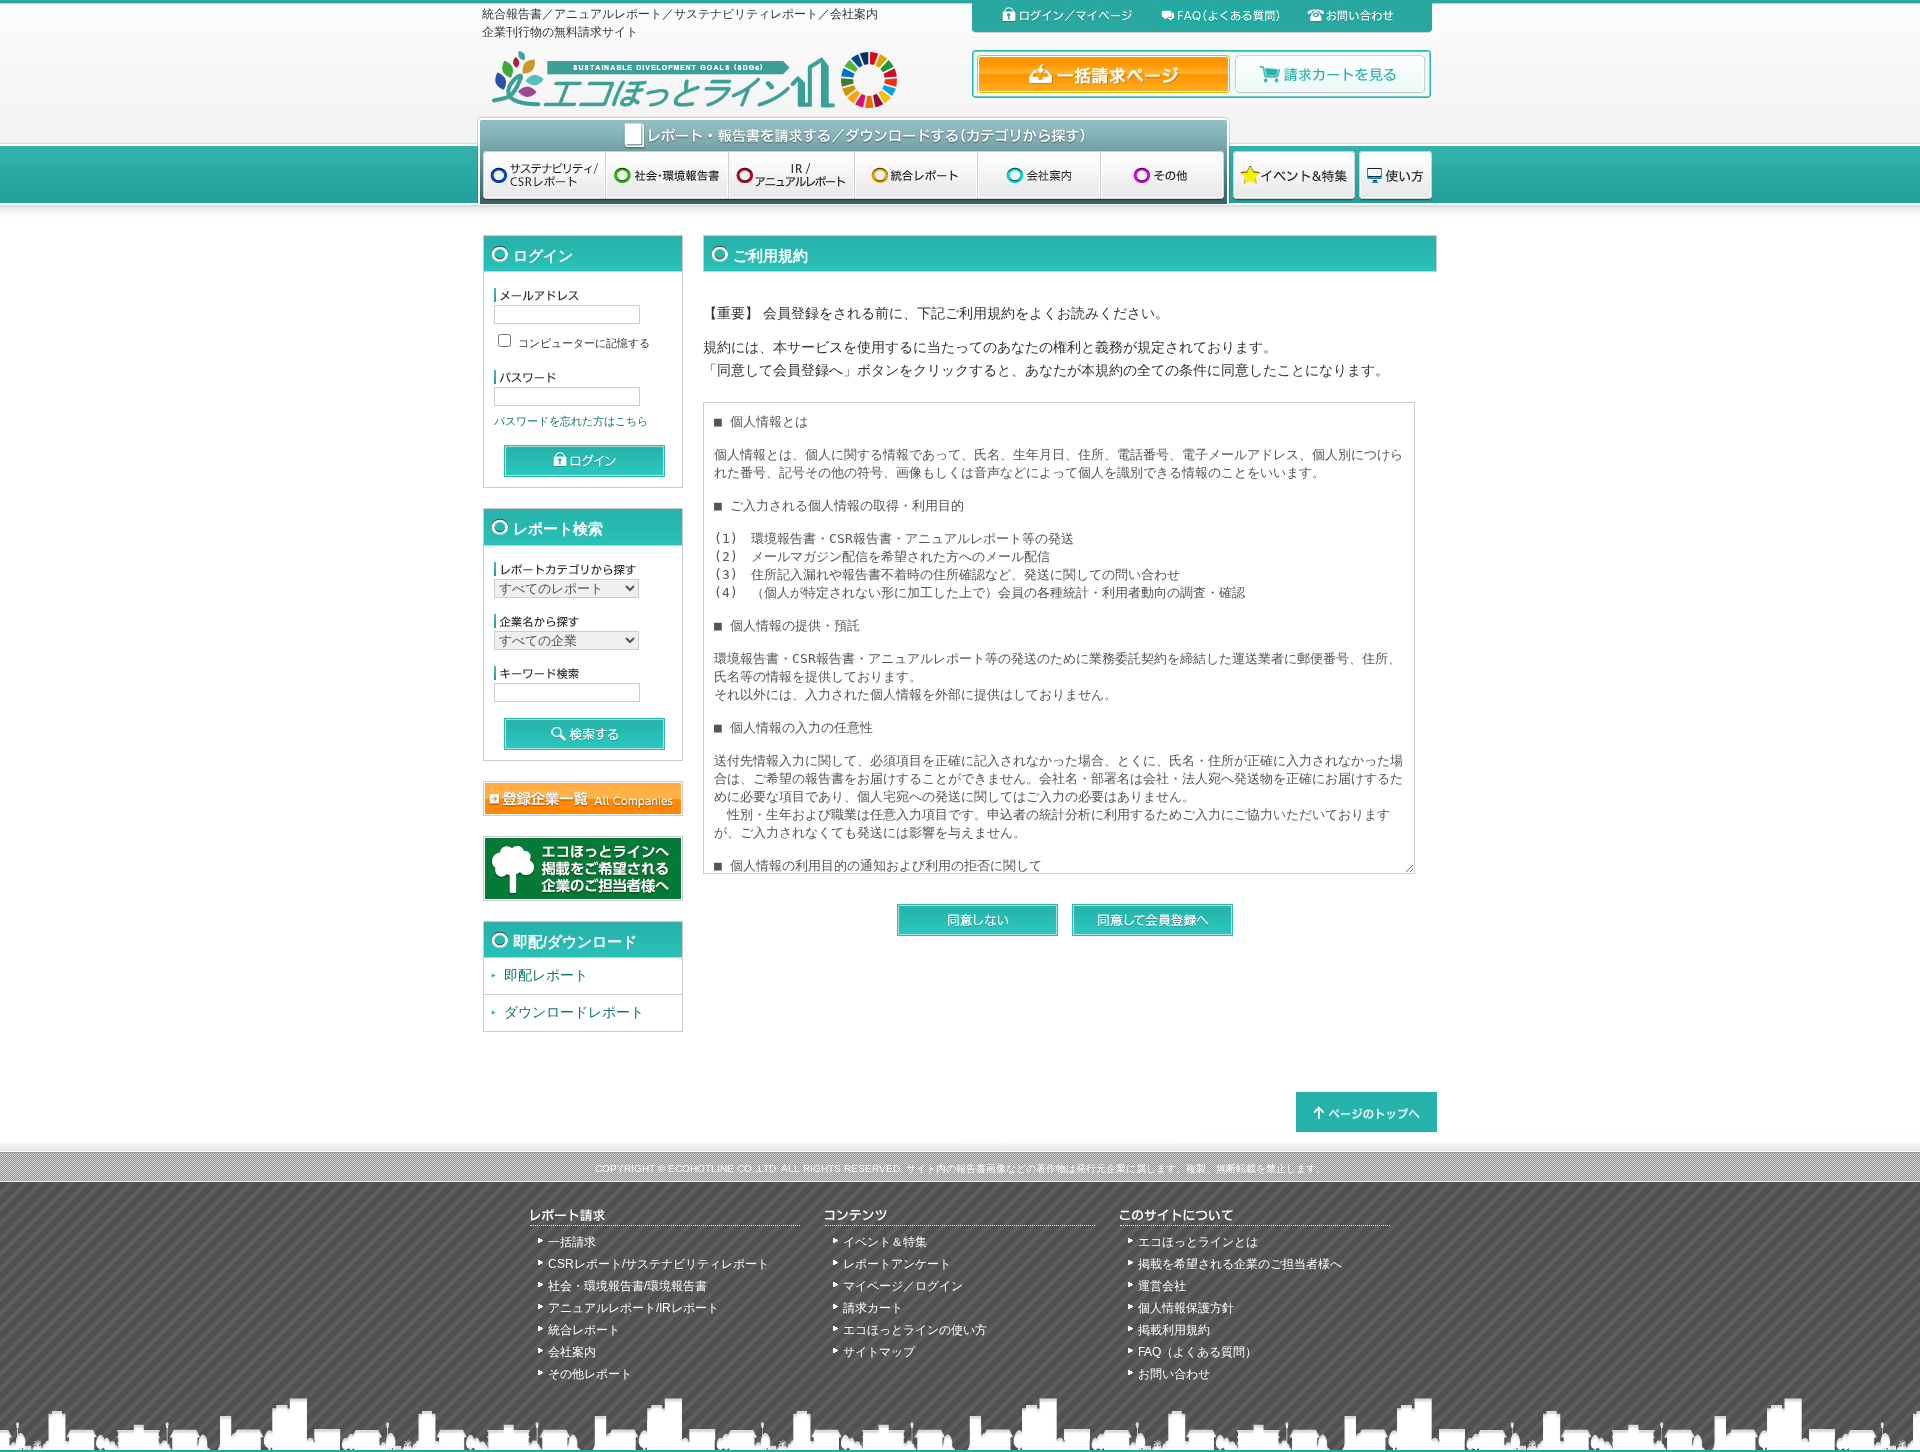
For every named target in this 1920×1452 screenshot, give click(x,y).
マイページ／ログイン (903, 1286)
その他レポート (590, 1374)
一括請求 (572, 1242)
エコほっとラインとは (1198, 1242)
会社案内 (572, 1352)
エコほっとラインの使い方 (915, 1330)
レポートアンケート (897, 1264)
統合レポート (584, 1330)
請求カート (873, 1308)
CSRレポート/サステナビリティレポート (658, 1264)
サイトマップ (879, 1352)
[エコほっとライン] (722, 79)
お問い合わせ (1174, 1374)
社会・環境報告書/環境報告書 (627, 1286)
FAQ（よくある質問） (1197, 1352)
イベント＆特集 (885, 1242)
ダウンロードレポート (574, 1012)
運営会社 (1162, 1286)
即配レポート (546, 975)
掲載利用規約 (1174, 1330)
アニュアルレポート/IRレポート (633, 1308)
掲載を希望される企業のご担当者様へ (1240, 1264)
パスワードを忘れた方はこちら (571, 421)
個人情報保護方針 (1186, 1308)
